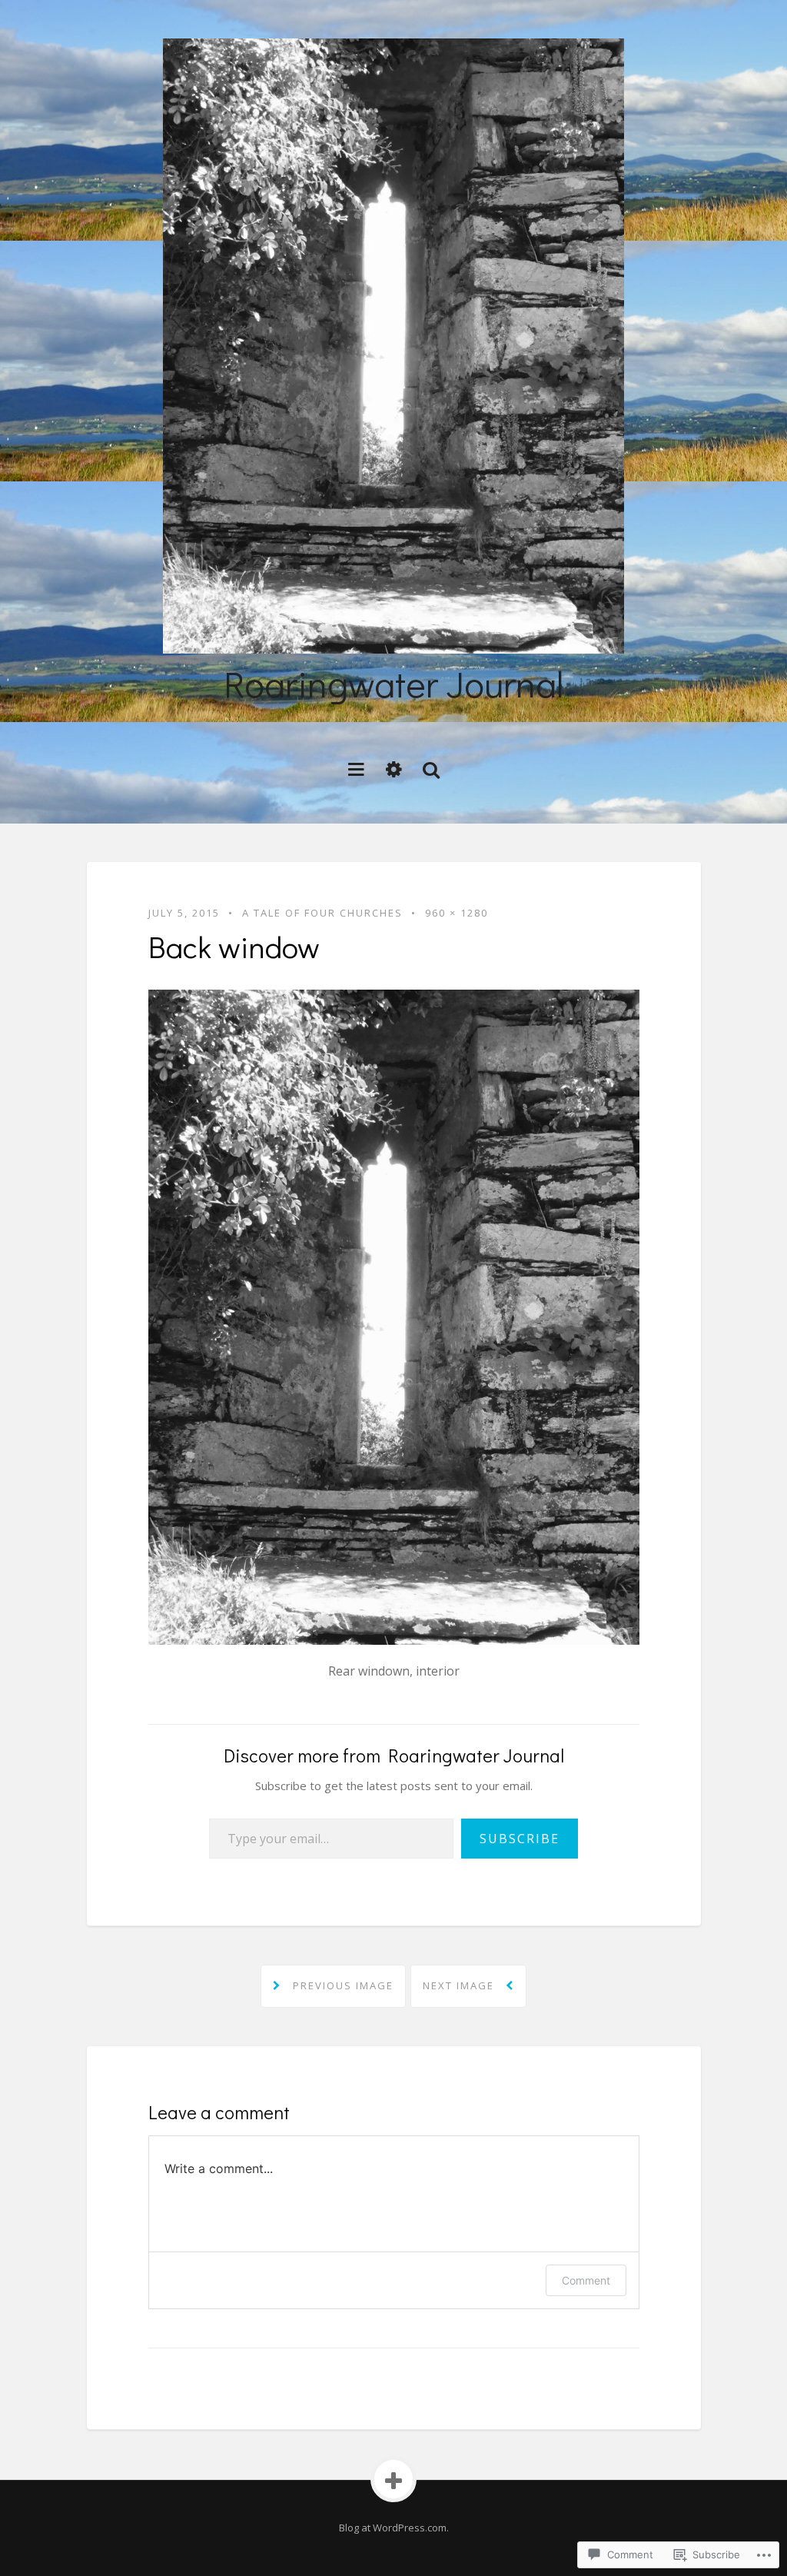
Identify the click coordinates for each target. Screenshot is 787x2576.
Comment (586, 2280)
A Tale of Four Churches (322, 913)
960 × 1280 (457, 913)
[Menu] (356, 769)
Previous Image (341, 1985)
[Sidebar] (394, 769)
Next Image (460, 1985)
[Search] (431, 769)
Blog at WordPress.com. (394, 2528)
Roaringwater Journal (393, 683)
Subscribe (520, 1839)
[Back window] (394, 1316)
